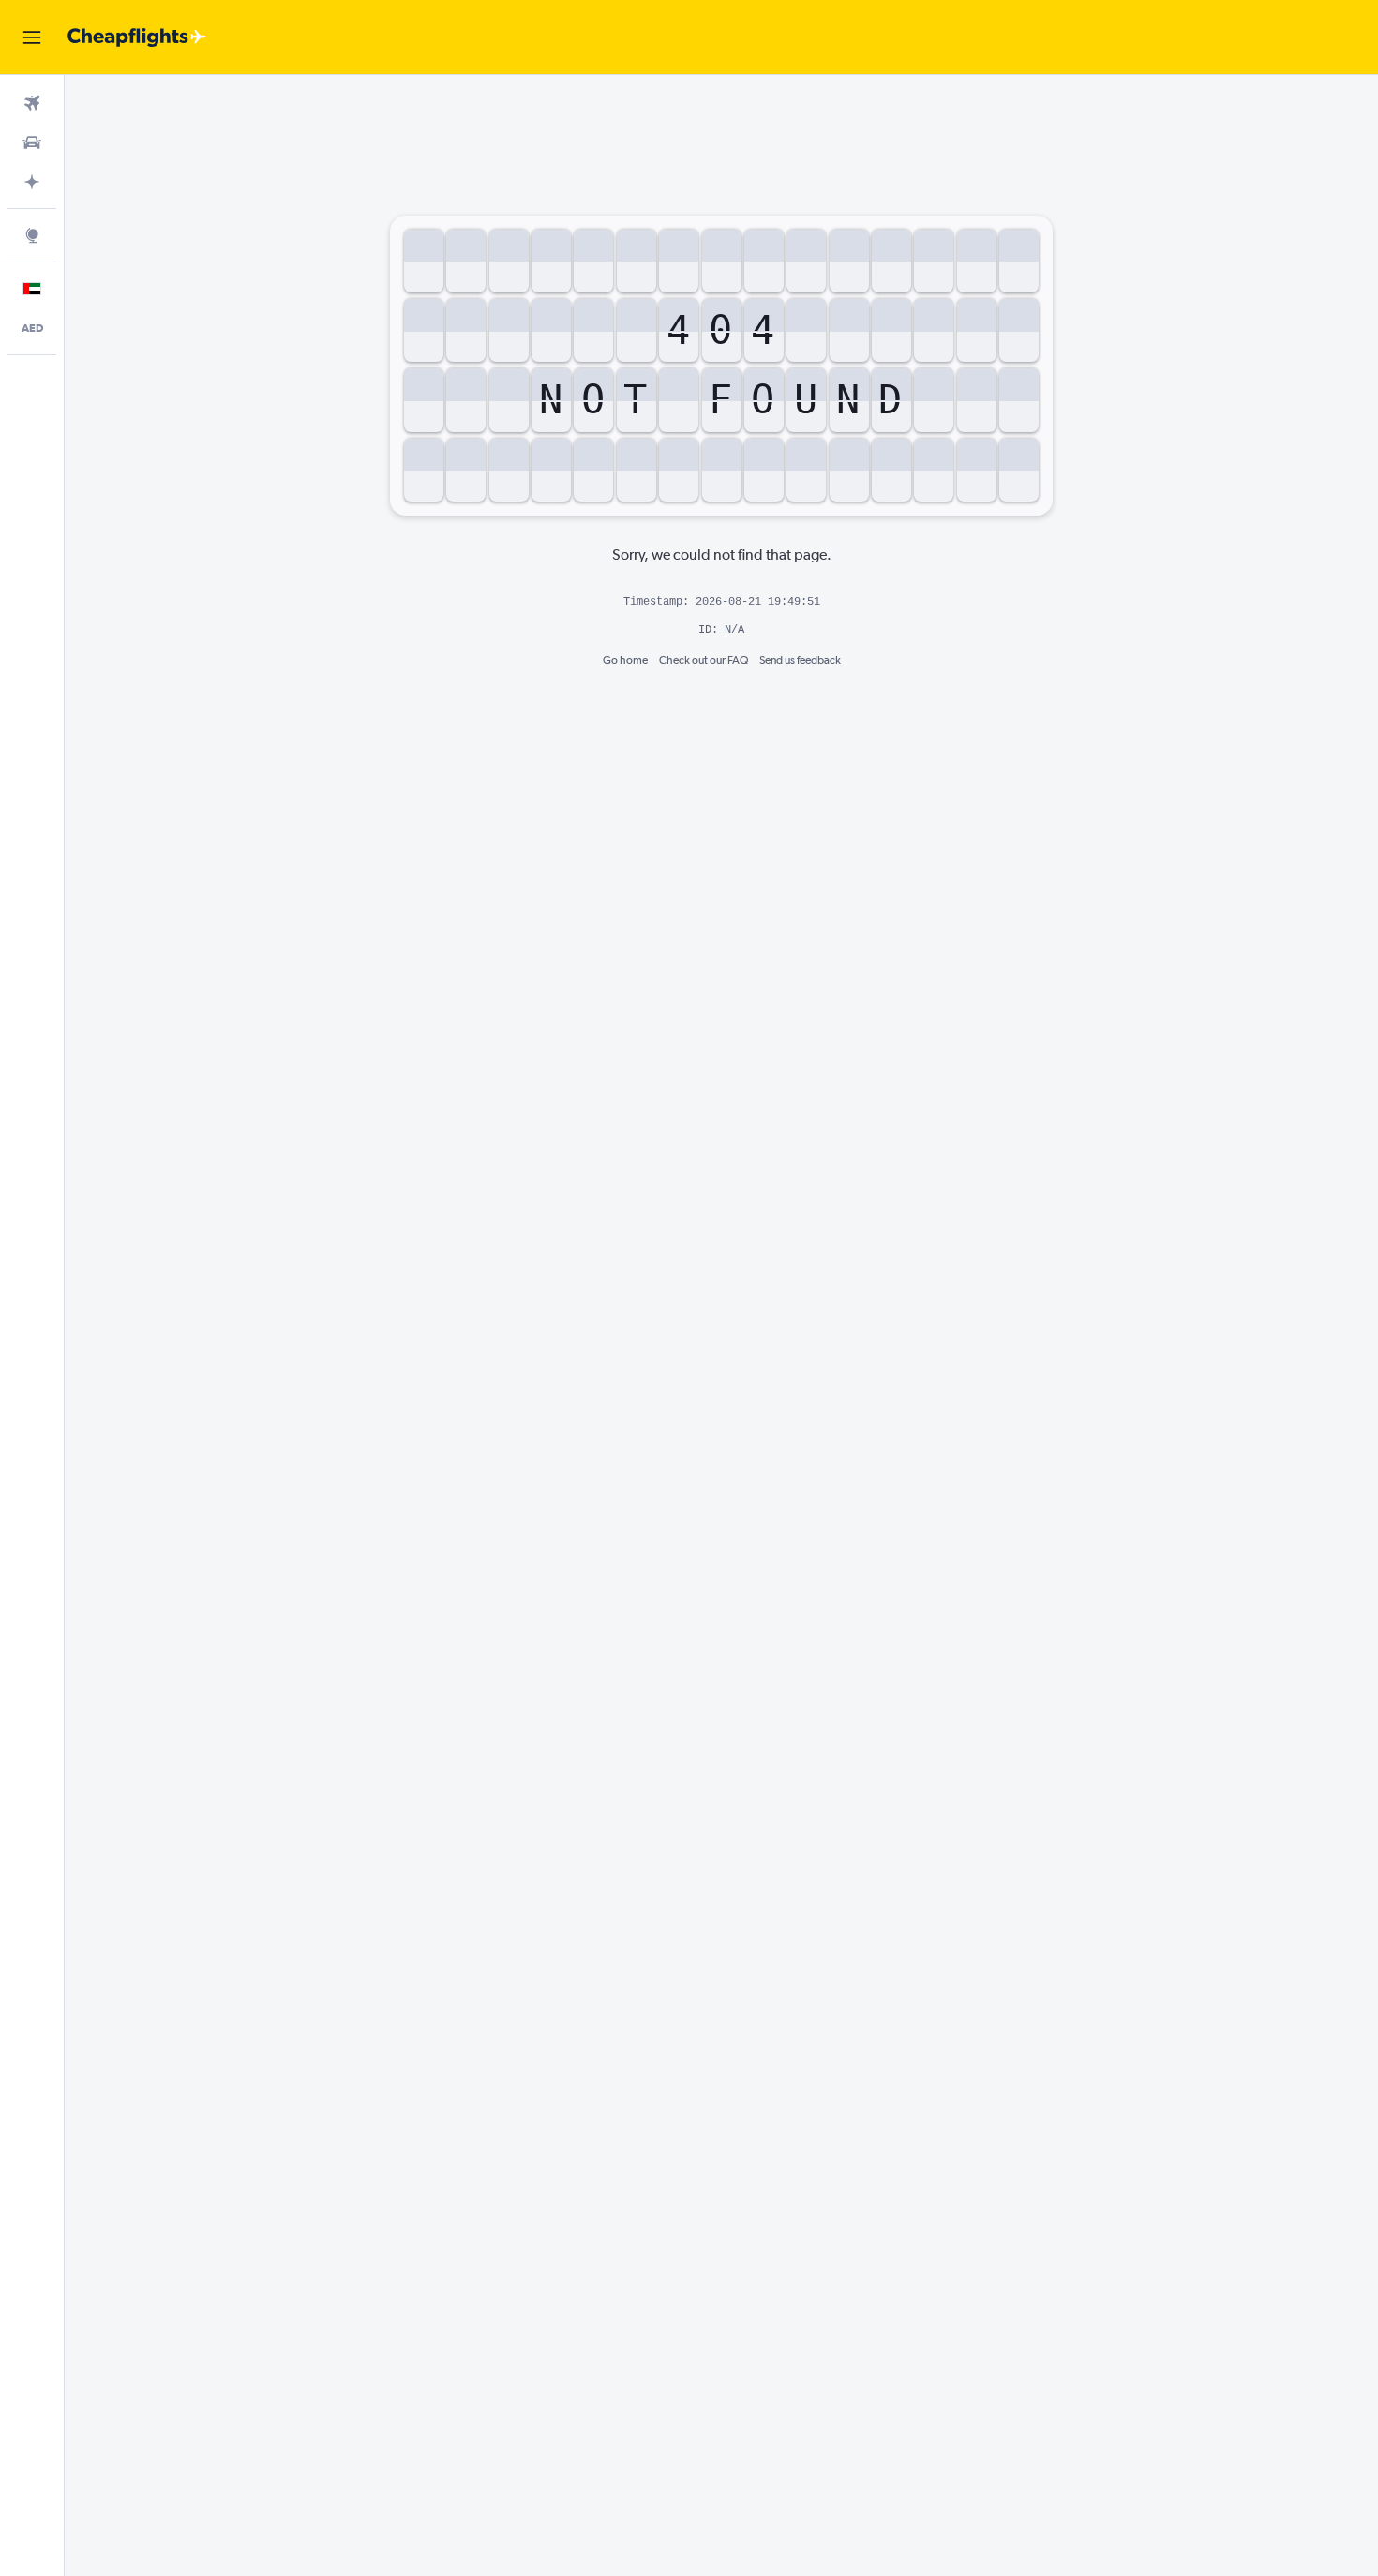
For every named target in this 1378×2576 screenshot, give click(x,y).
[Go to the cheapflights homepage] (137, 37)
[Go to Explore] (32, 235)
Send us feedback (800, 660)
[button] (32, 37)
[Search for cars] (32, 142)
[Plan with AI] (32, 182)
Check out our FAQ (704, 660)
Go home (625, 660)
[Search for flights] (32, 103)
